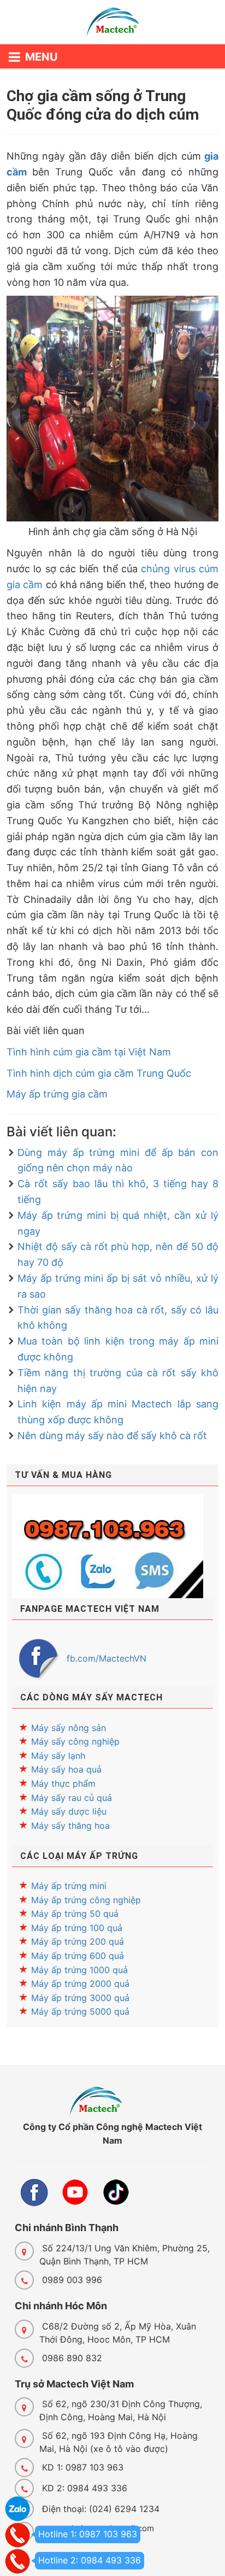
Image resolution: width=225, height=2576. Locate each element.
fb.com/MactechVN (106, 1658)
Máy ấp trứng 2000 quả (80, 1984)
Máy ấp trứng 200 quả (78, 1941)
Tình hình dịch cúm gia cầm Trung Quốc (99, 1073)
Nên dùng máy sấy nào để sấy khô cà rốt (112, 1436)
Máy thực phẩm (63, 1783)
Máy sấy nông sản (69, 1728)
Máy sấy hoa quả (66, 1769)
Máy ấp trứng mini (69, 1886)
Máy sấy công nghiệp (75, 1741)
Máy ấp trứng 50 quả (75, 1914)
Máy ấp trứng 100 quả (77, 1928)
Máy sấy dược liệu (69, 1811)
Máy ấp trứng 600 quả (78, 1956)
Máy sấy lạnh (58, 1756)
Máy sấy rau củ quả (72, 1798)
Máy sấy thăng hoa (70, 1826)
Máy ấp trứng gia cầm (57, 1094)
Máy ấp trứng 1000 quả (79, 1970)
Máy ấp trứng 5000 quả (80, 2011)
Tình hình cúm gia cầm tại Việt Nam (89, 1052)
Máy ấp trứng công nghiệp (86, 1900)
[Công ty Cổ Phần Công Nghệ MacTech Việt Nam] (112, 25)
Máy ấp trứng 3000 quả (80, 1998)
